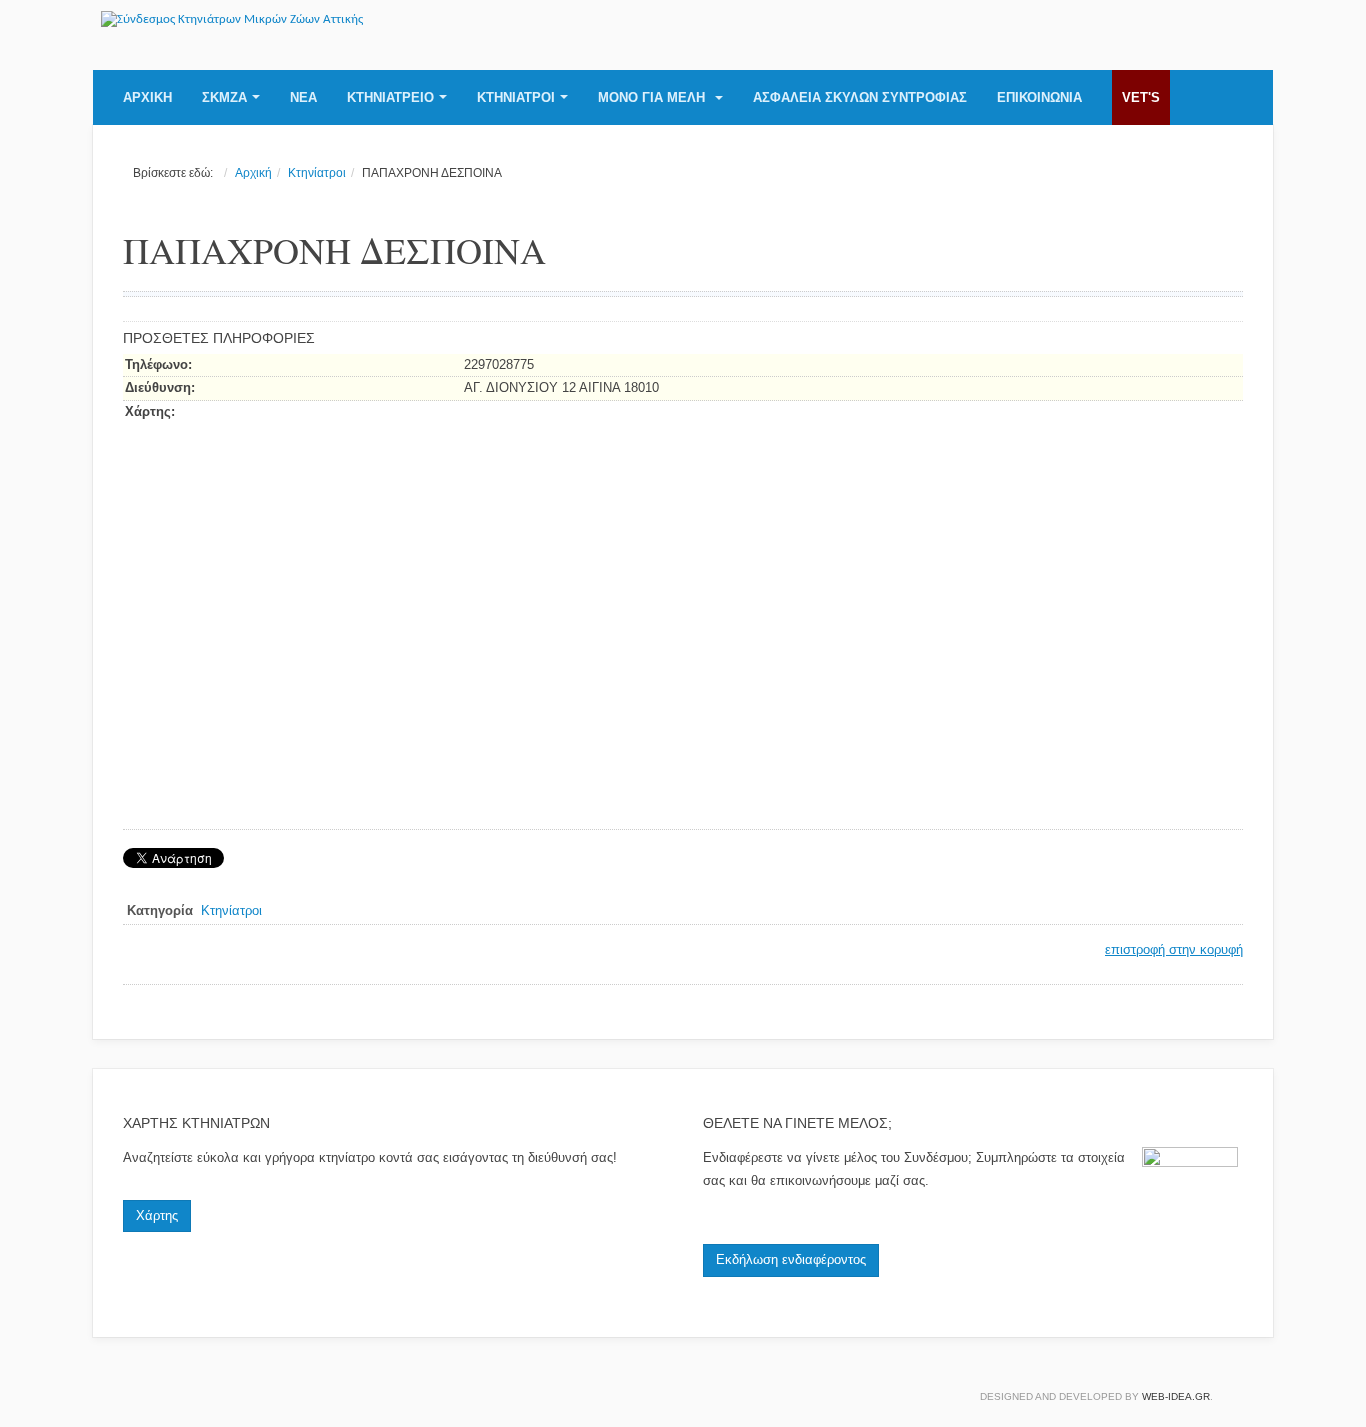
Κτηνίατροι (516, 97)
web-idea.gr (1176, 1396)
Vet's (1141, 97)
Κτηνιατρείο (390, 97)
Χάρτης (157, 1215)
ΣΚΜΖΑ (224, 97)
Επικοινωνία (1039, 97)
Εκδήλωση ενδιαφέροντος (791, 1259)
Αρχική (147, 97)
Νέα (303, 97)
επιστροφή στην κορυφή (1174, 949)
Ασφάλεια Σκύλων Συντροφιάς (860, 97)
